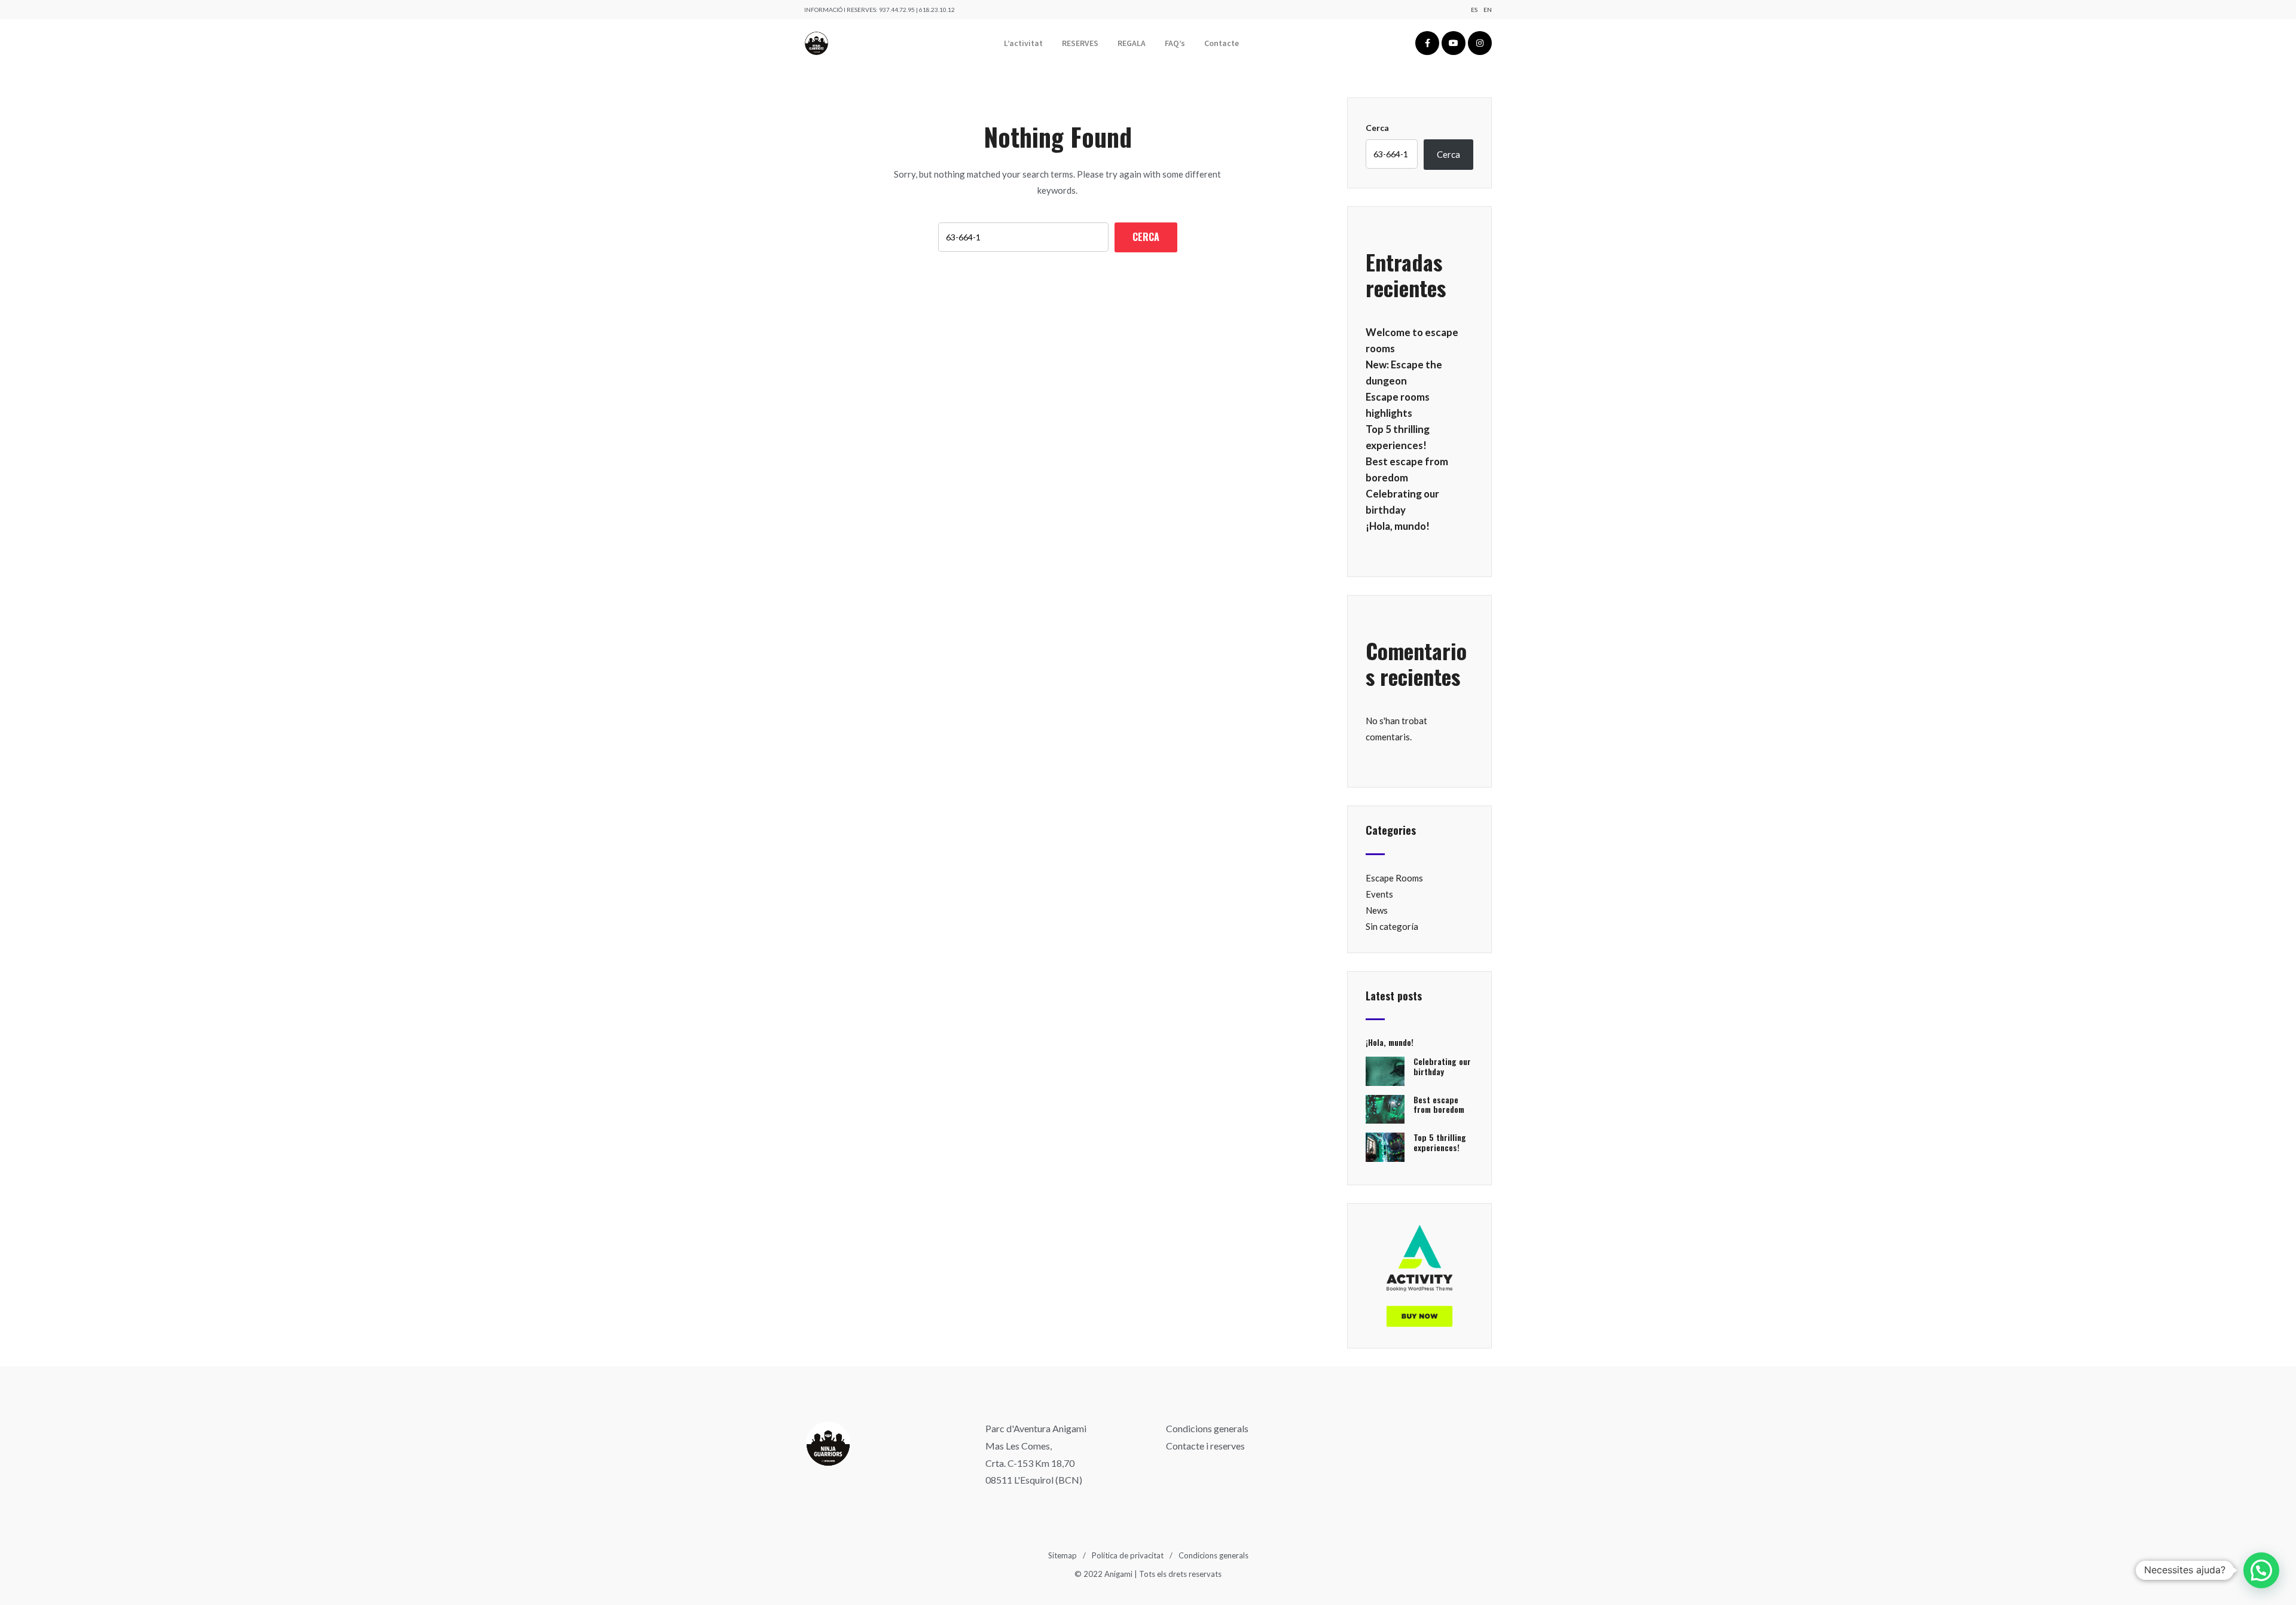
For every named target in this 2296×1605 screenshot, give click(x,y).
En (1488, 10)
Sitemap (1062, 1555)
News (1377, 910)
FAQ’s (1175, 43)
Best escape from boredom (1439, 1104)
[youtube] (1454, 43)
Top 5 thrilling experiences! (1440, 1142)
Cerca (1377, 128)
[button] (2261, 1570)
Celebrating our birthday (1442, 1066)
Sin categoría (1392, 926)
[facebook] (1427, 43)
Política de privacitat (1128, 1555)
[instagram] (1480, 43)
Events (1379, 894)
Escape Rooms (1394, 878)
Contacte (1222, 43)
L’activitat (1023, 43)
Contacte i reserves (1205, 1446)
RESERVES (1080, 43)
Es (1474, 10)
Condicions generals (1207, 1428)
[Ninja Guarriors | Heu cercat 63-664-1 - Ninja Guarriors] (816, 43)
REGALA (1132, 43)
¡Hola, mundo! (1398, 526)
